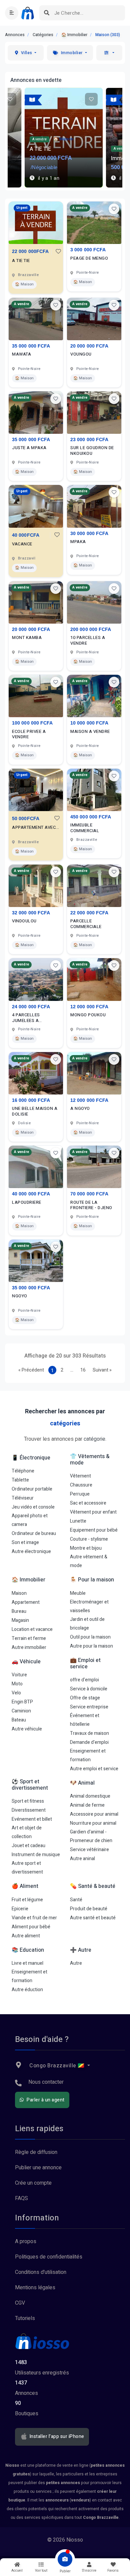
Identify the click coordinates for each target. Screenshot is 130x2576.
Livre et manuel (27, 1963)
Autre (76, 1963)
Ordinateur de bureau (34, 1533)
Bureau (19, 1611)
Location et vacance (32, 1629)
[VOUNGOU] (94, 319)
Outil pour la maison (90, 1637)
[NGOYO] (36, 1261)
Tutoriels (25, 2318)
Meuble (78, 1593)
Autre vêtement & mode (89, 1561)
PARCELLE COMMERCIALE (86, 924)
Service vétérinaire (89, 1850)
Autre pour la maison (91, 1646)
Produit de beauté (89, 1909)
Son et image (25, 1542)
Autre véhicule (27, 1729)
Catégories (43, 35)
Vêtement (80, 1476)
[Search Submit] (47, 13)
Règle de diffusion (36, 2152)
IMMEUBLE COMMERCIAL (85, 828)
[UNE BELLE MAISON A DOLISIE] (36, 1073)
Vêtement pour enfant (93, 1512)
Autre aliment (26, 1936)
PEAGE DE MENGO (89, 259)
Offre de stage (85, 1698)
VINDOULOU (24, 921)
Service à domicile (89, 1689)
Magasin (20, 1620)
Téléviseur (23, 1498)
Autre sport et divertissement (27, 1868)
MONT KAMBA (27, 638)
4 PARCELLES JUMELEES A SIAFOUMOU (26, 1018)
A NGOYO (80, 1109)
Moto (17, 1684)
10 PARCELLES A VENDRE (88, 641)
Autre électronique (31, 1552)
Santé (76, 1900)
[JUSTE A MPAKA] (36, 413)
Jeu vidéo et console (33, 1507)
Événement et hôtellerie (85, 1720)
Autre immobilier (29, 1647)
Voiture (19, 1675)
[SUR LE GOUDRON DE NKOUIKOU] (94, 413)
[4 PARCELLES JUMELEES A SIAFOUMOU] (36, 979)
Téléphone (23, 1471)
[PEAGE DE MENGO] (94, 223)
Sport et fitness (28, 1801)
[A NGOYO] (94, 1073)
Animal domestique (90, 1796)
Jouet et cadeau (28, 1846)
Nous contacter (46, 2082)
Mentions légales (35, 2288)
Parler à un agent (45, 2100)
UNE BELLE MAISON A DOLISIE (35, 1112)
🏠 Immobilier (74, 35)
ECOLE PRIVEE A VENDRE (29, 735)
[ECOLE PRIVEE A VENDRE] (36, 696)
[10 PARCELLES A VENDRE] (94, 602)
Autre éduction (27, 1990)
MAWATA (21, 354)
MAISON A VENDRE (90, 732)
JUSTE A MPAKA (29, 448)
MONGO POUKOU (88, 1015)
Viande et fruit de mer (34, 1918)
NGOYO (20, 1296)
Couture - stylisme (89, 1539)
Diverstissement (29, 1810)
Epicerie (20, 1909)
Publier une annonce (38, 2168)
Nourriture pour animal (93, 1823)
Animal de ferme (87, 1805)
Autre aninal (82, 1859)
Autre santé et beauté (93, 1918)
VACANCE (22, 544)
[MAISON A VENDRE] (94, 696)
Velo (16, 1693)
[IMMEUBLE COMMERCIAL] (94, 790)
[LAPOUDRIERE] (36, 1167)
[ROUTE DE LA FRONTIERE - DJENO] (94, 1167)
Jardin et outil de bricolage (87, 1624)
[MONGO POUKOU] (94, 979)
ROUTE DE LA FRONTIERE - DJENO (91, 1205)
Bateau (19, 1720)
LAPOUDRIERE (27, 1203)
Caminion (21, 1711)
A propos (26, 2241)
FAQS (21, 2198)
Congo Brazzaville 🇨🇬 (57, 2066)
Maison (19, 1593)
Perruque (80, 1494)
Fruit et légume (27, 1900)
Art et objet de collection (27, 1832)
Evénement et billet (32, 1819)
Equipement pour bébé (94, 1530)
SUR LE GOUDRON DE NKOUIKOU (92, 451)
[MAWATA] (36, 319)
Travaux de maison (89, 1733)
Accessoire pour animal (94, 1814)
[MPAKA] (94, 506)
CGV (20, 2303)
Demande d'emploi (89, 1742)
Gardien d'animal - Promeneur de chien (91, 1836)
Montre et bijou (86, 1548)
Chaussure (81, 1485)
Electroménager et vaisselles (89, 1606)
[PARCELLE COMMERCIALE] (94, 886)
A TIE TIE (21, 261)
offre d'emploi (84, 1680)
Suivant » (102, 1370)
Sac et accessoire (88, 1503)
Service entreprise (89, 1707)
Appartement (26, 1602)
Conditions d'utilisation (41, 2272)
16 (83, 1370)
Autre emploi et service (94, 1769)
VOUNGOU (81, 354)
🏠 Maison (24, 284)
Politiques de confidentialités (49, 2257)
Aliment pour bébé (31, 1927)
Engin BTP (22, 1702)
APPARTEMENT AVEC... (36, 828)
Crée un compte (33, 2183)
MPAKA (78, 542)
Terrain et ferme (29, 1638)
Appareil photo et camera (30, 1520)
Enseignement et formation (88, 1755)
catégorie (94, 1439)
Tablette (20, 1480)
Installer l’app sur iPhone (56, 2437)
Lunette (78, 1521)
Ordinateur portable (32, 1489)
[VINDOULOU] (36, 886)
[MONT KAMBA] (36, 602)
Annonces (15, 35)
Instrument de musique (36, 1855)
